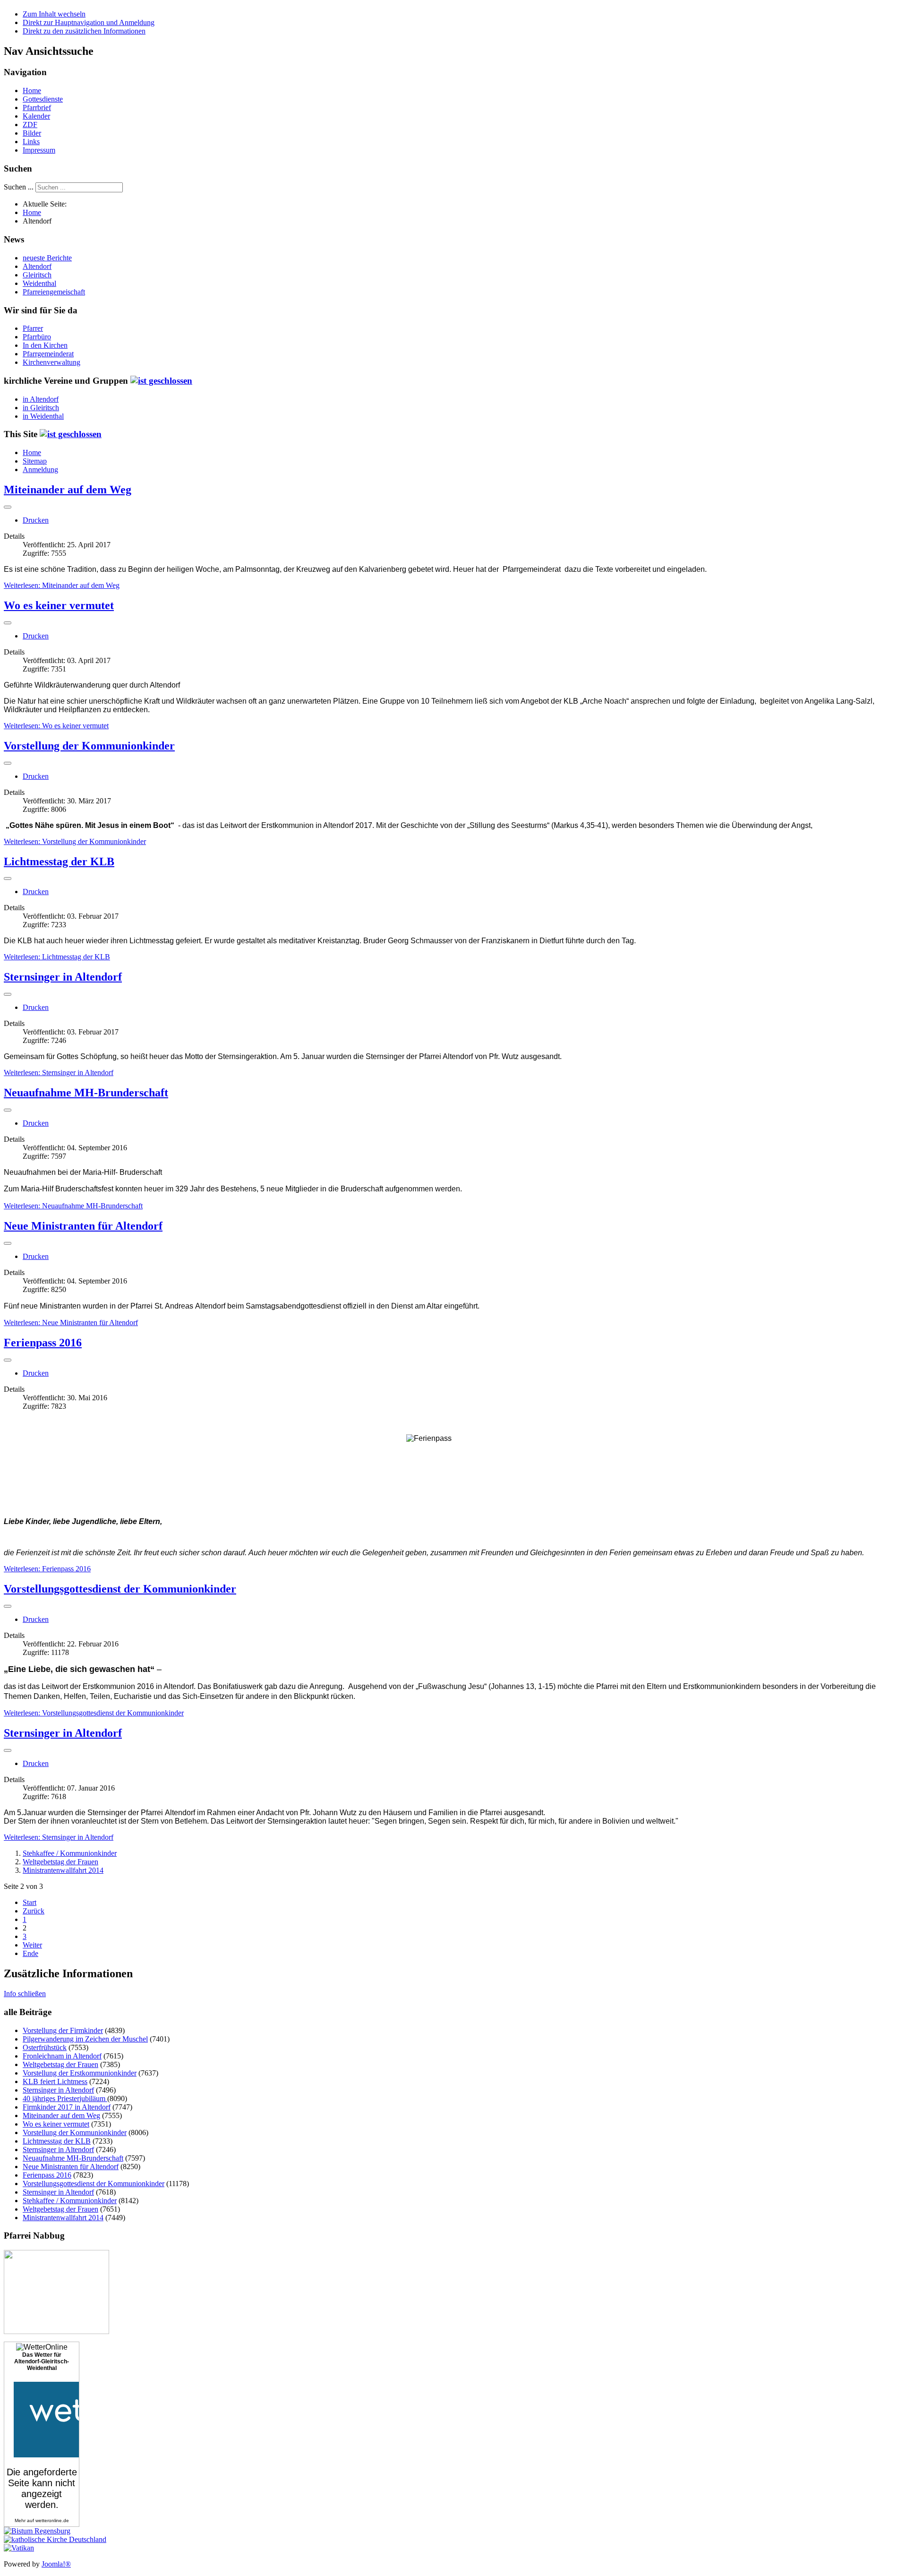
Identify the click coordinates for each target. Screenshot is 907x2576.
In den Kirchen (45, 345)
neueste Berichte (47, 258)
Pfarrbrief (37, 108)
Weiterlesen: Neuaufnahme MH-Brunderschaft (73, 1206)
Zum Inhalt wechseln (54, 14)
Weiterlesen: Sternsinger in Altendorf (59, 1073)
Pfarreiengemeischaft (54, 292)
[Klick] (161, 381)
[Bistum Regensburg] (37, 2531)
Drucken (36, 520)
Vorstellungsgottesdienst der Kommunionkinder (120, 1589)
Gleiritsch (37, 275)
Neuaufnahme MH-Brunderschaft (86, 1093)
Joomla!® (56, 2564)
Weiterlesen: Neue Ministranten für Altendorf (71, 1322)
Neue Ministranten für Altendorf (83, 1226)
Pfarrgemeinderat (48, 354)
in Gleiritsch (41, 408)
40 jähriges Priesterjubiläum (65, 2098)
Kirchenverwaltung (51, 362)
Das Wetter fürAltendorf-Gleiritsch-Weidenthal (42, 2361)
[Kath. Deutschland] (55, 2539)
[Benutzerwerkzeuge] (8, 507)
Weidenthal (39, 283)
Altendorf (37, 266)
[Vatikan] (19, 2548)
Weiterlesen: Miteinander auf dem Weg (62, 585)
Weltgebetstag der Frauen (60, 1862)
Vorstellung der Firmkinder (63, 2030)
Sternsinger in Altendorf (63, 977)
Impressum (39, 150)
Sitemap (35, 461)
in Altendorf (41, 399)
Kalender (36, 116)
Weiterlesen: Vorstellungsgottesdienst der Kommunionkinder (94, 1713)
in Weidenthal (43, 416)
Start (30, 1902)
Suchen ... (19, 187)
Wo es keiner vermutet (59, 605)
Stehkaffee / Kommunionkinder (70, 1853)
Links (31, 142)
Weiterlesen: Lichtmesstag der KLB (57, 957)
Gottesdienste (43, 99)
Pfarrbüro (37, 337)
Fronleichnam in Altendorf (62, 2056)
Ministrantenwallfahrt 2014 (63, 1870)
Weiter (32, 1945)
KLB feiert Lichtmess (55, 2081)
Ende (30, 1953)
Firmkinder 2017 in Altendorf (67, 2107)
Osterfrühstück (45, 2047)
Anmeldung (40, 470)
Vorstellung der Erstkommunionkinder (80, 2073)
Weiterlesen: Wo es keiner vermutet (56, 726)
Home (32, 90)
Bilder (32, 133)
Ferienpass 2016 (43, 1343)
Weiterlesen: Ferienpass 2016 (47, 1569)
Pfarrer (33, 328)
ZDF (30, 125)
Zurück (34, 1911)
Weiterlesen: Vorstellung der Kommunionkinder (75, 841)
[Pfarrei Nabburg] (56, 2331)
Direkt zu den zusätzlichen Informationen (84, 31)
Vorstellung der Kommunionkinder (89, 746)
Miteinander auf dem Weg (68, 490)
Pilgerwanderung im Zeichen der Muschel (85, 2039)
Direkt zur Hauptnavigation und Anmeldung (89, 22)
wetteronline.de (52, 2520)
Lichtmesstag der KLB (59, 862)
